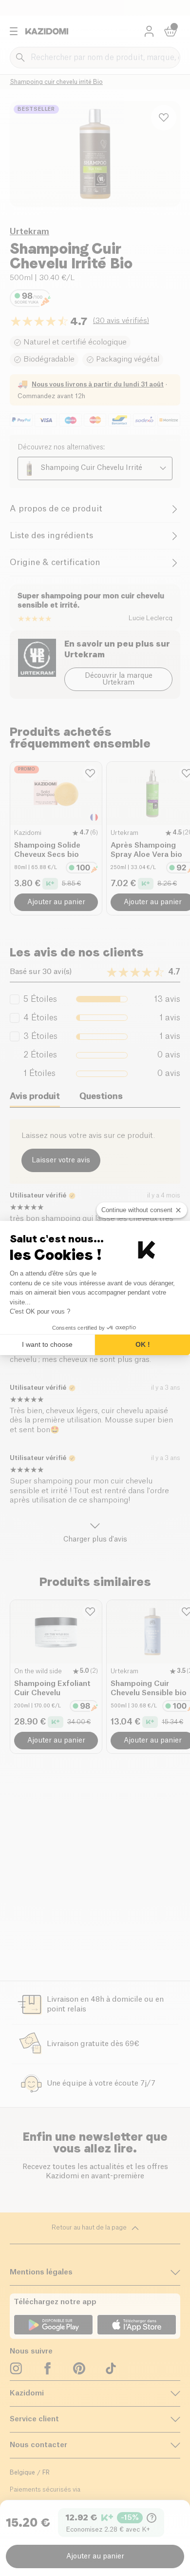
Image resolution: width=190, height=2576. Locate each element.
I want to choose (47, 1344)
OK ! (143, 1344)
